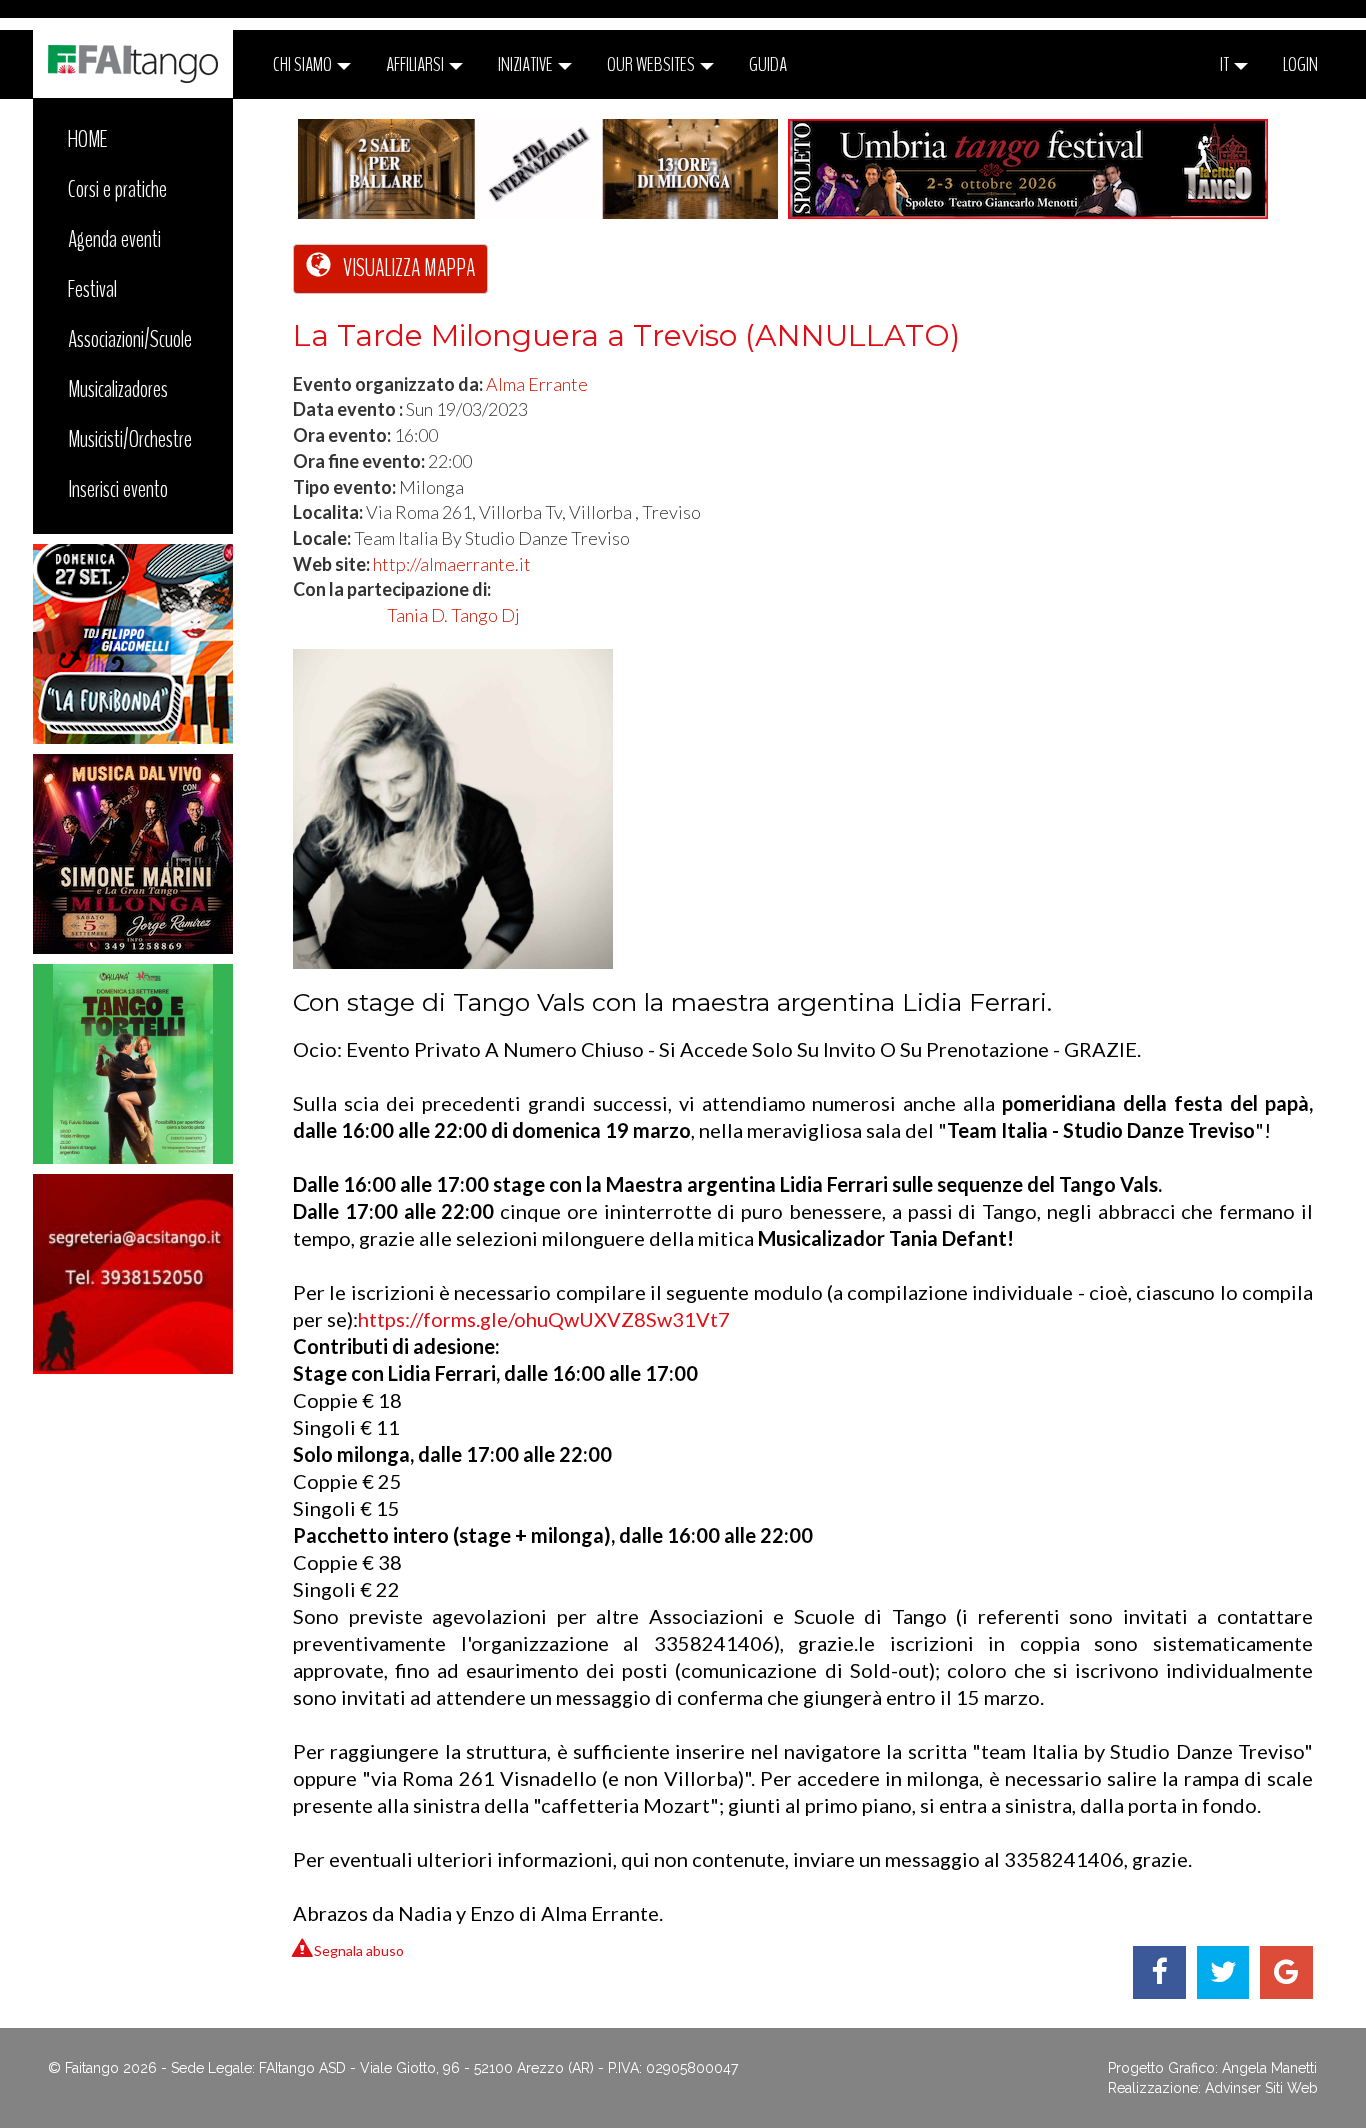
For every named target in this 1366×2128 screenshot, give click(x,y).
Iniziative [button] (527, 64)
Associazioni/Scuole (130, 339)
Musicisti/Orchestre (130, 439)
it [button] (1226, 64)
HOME (88, 139)
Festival (92, 289)
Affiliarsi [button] (416, 64)
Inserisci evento (118, 489)
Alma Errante (537, 384)
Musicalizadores (118, 389)
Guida (768, 64)
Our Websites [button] (652, 64)
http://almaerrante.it (452, 564)
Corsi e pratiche (117, 189)
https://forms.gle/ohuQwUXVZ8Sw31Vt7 (544, 1319)
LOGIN (1300, 64)
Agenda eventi (114, 239)
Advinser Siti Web (1261, 2088)
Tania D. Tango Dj (453, 615)
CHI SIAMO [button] (304, 64)
